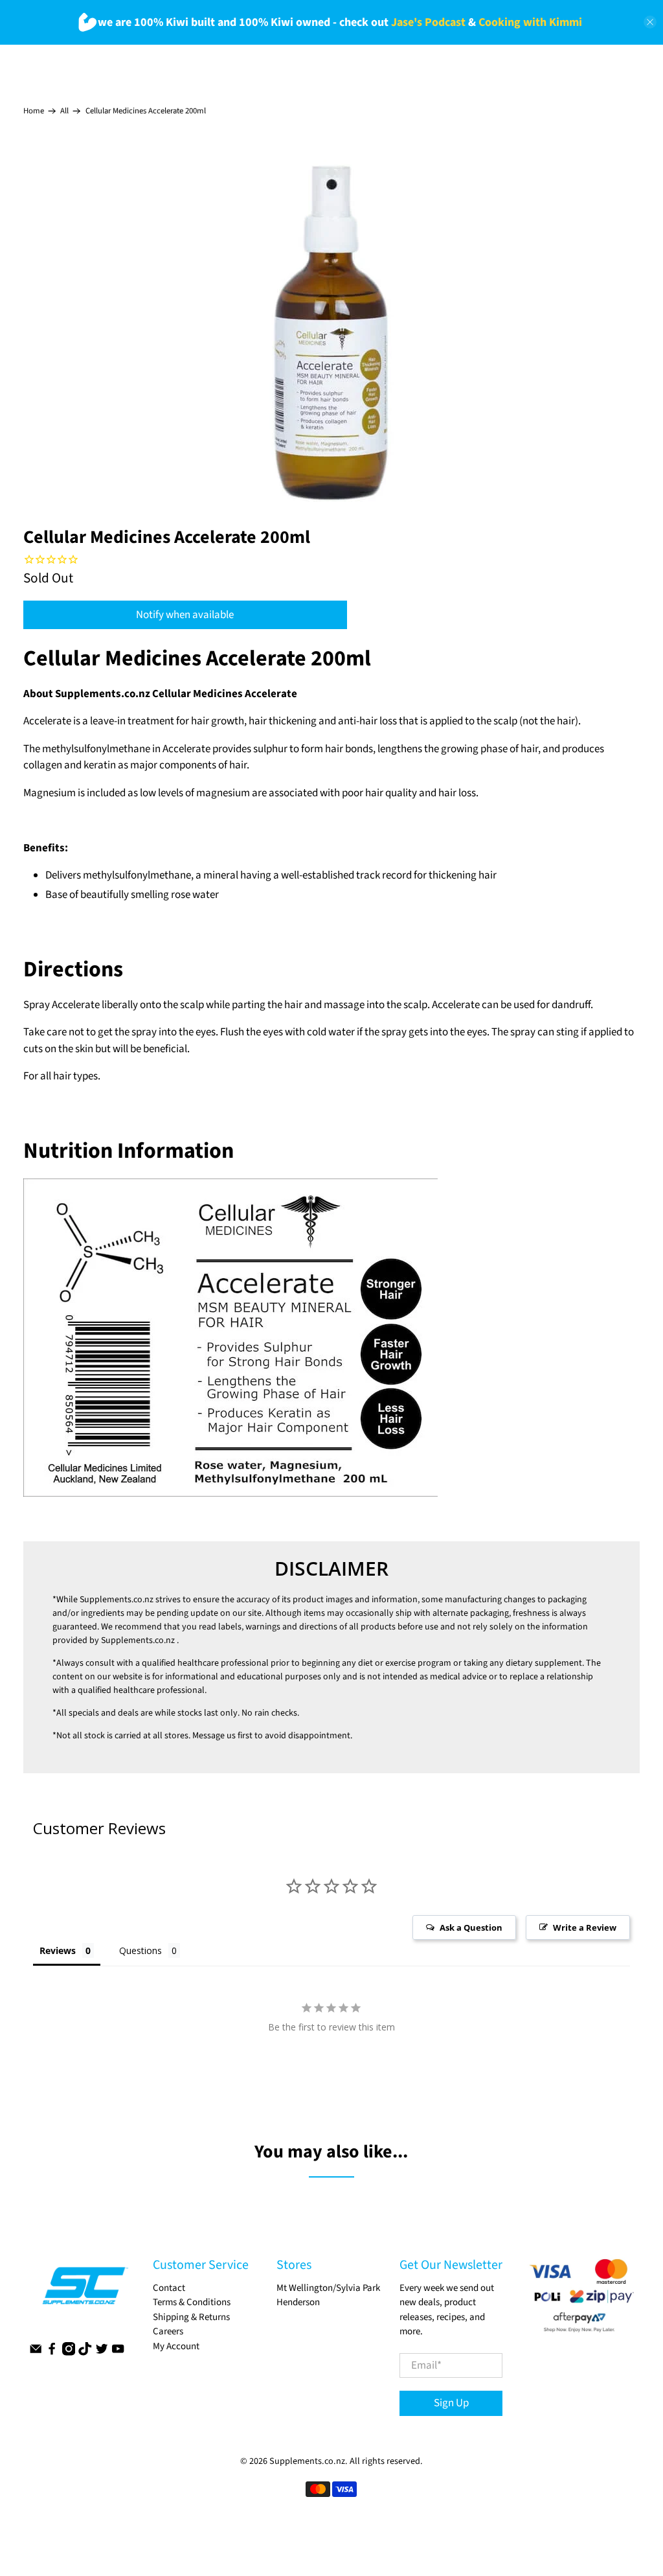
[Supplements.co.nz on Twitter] (102, 2353)
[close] (650, 22)
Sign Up (451, 2403)
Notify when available (185, 615)
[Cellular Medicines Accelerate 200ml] (332, 333)
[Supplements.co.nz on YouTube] (118, 2353)
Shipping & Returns (191, 2317)
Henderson (298, 2302)
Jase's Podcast (428, 22)
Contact (169, 2288)
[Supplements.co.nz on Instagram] (69, 2353)
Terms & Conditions (192, 2302)
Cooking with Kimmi (530, 22)
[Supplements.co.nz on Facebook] (52, 2353)
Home (34, 111)
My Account (176, 2346)
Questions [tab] (140, 1950)
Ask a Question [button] (471, 1927)
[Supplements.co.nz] (84, 2292)
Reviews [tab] (58, 1950)
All (64, 111)
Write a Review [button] (585, 1927)
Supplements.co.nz (117, 1600)
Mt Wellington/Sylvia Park (328, 2288)
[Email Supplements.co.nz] (36, 2353)
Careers (168, 2331)
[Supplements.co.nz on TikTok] (85, 2353)
